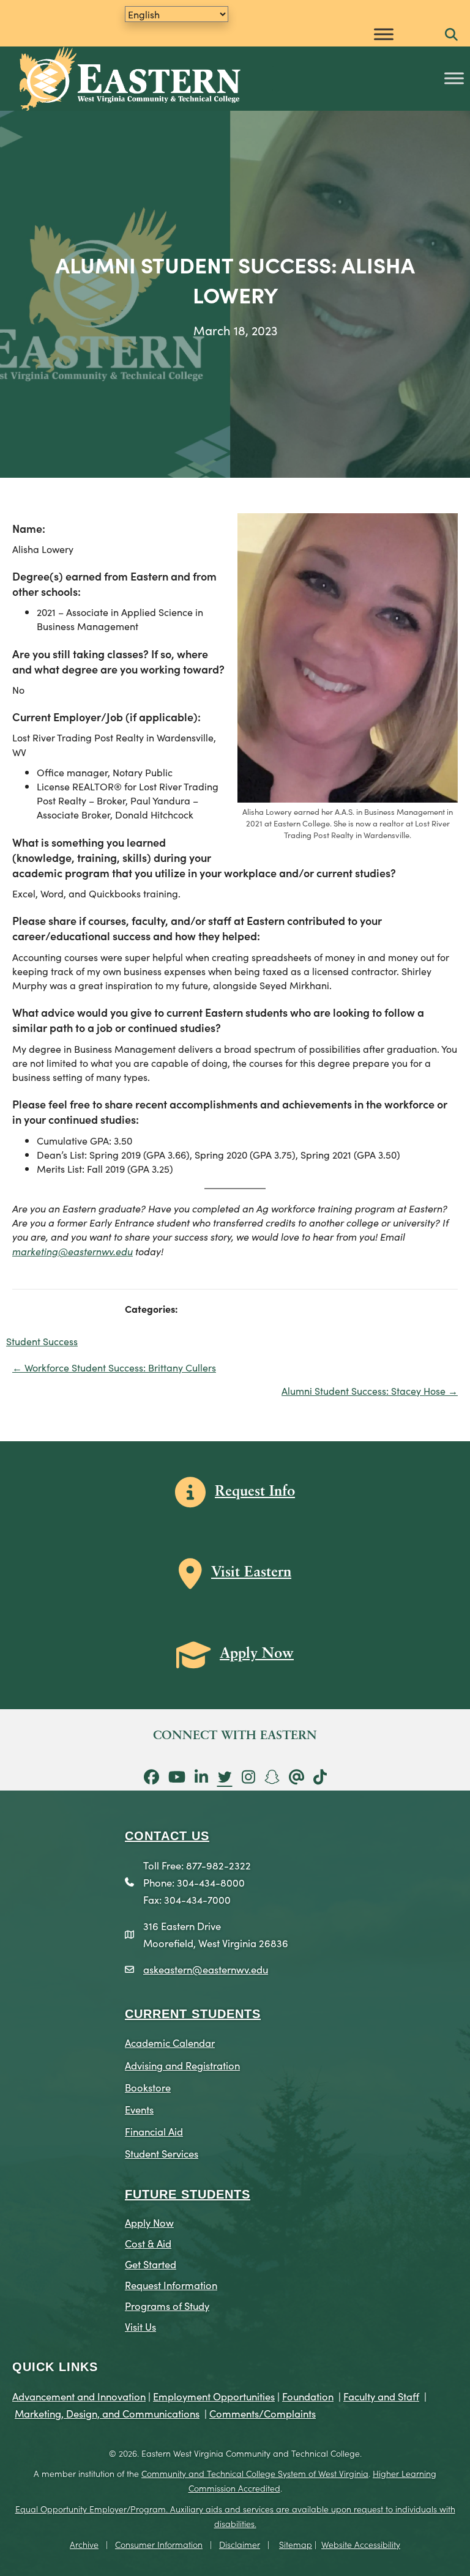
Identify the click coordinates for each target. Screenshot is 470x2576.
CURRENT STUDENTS (193, 2014)
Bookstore (148, 2087)
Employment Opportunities (214, 2396)
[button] (451, 35)
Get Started (151, 2264)
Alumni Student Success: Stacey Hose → (370, 1390)
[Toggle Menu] (384, 34)
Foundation (308, 2396)
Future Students (188, 2194)
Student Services (162, 2153)
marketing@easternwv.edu (73, 1251)
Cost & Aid (148, 2243)
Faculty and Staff (381, 2396)
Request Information (171, 2285)
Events (139, 2109)
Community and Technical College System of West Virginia (255, 2473)
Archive (84, 2544)
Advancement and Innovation (79, 2396)
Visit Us (140, 2326)
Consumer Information (159, 2544)
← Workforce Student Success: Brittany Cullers (114, 1367)
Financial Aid (154, 2131)
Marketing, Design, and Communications (107, 2413)
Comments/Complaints (263, 2413)
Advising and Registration (182, 2065)
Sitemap (296, 2544)
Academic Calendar (170, 2042)
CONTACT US (167, 1836)
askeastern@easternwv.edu (206, 1969)
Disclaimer (240, 2544)
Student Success (42, 1341)
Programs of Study (167, 2305)
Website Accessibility (361, 2544)
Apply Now (149, 2222)
